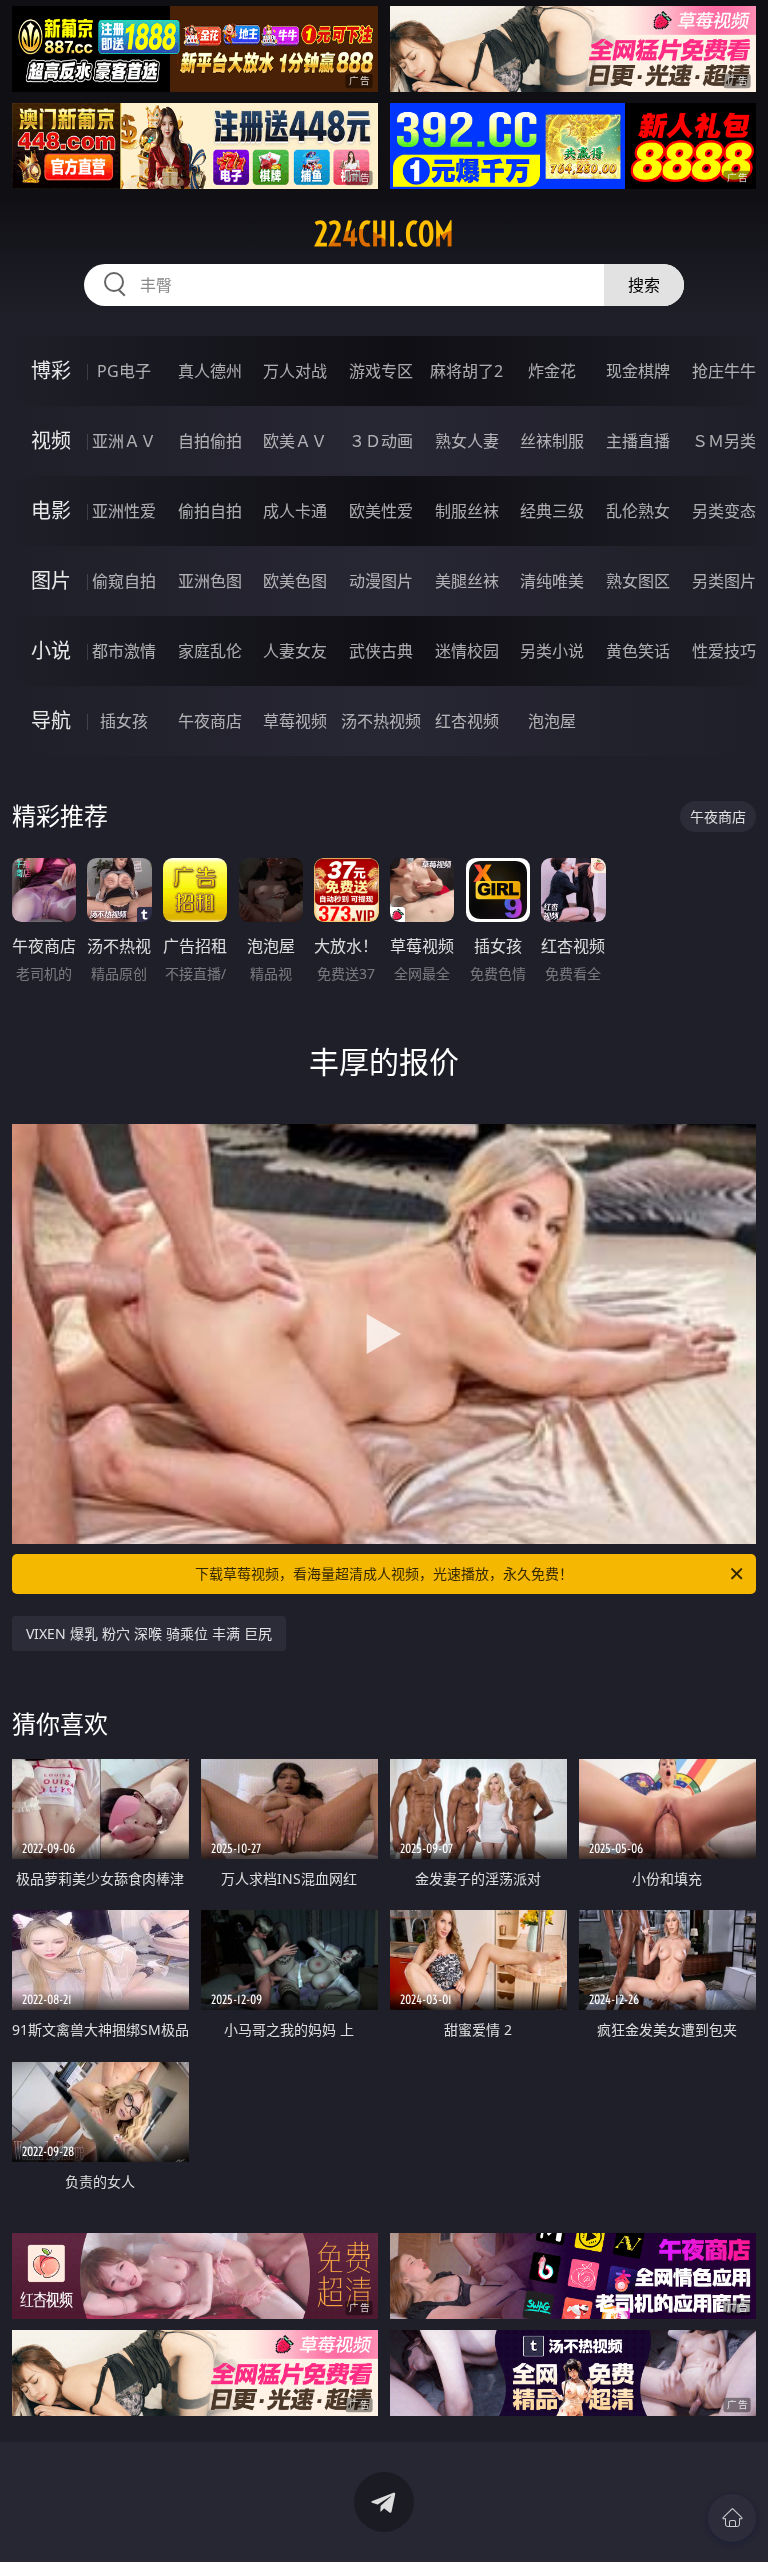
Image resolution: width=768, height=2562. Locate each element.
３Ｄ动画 (381, 441)
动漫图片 (381, 581)
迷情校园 (467, 651)
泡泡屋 (552, 721)
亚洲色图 (210, 581)
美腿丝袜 (467, 581)
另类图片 (724, 581)
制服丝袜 (467, 511)
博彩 (51, 370)
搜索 (644, 285)
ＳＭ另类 (724, 441)
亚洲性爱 (124, 511)
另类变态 (724, 511)
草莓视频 (295, 721)
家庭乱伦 (210, 651)
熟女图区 (638, 581)
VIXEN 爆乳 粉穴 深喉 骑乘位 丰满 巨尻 (149, 1633)
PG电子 (124, 371)
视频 (51, 440)
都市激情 (124, 651)
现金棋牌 (638, 371)
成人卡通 (295, 511)
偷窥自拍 (124, 581)
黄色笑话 (638, 651)
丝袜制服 (552, 441)
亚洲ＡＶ (124, 441)
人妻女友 (295, 651)
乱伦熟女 (638, 511)
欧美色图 (295, 581)
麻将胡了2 (466, 371)
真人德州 (210, 371)
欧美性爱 (381, 511)
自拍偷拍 (210, 441)
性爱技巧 (724, 651)
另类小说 (552, 651)
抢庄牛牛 (724, 371)
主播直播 (638, 441)
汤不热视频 (381, 721)
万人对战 (295, 371)
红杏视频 (467, 721)
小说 (51, 650)
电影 (51, 510)
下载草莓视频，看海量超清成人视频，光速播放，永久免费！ (384, 1573)
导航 (51, 720)
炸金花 (552, 371)
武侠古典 (381, 651)
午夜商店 (210, 721)
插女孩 (124, 721)
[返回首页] (732, 2518)
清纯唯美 (552, 581)
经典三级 (552, 511)
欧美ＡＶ (295, 441)
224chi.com (384, 234)
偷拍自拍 (210, 511)
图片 (51, 580)
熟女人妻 (467, 441)
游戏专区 (381, 371)
